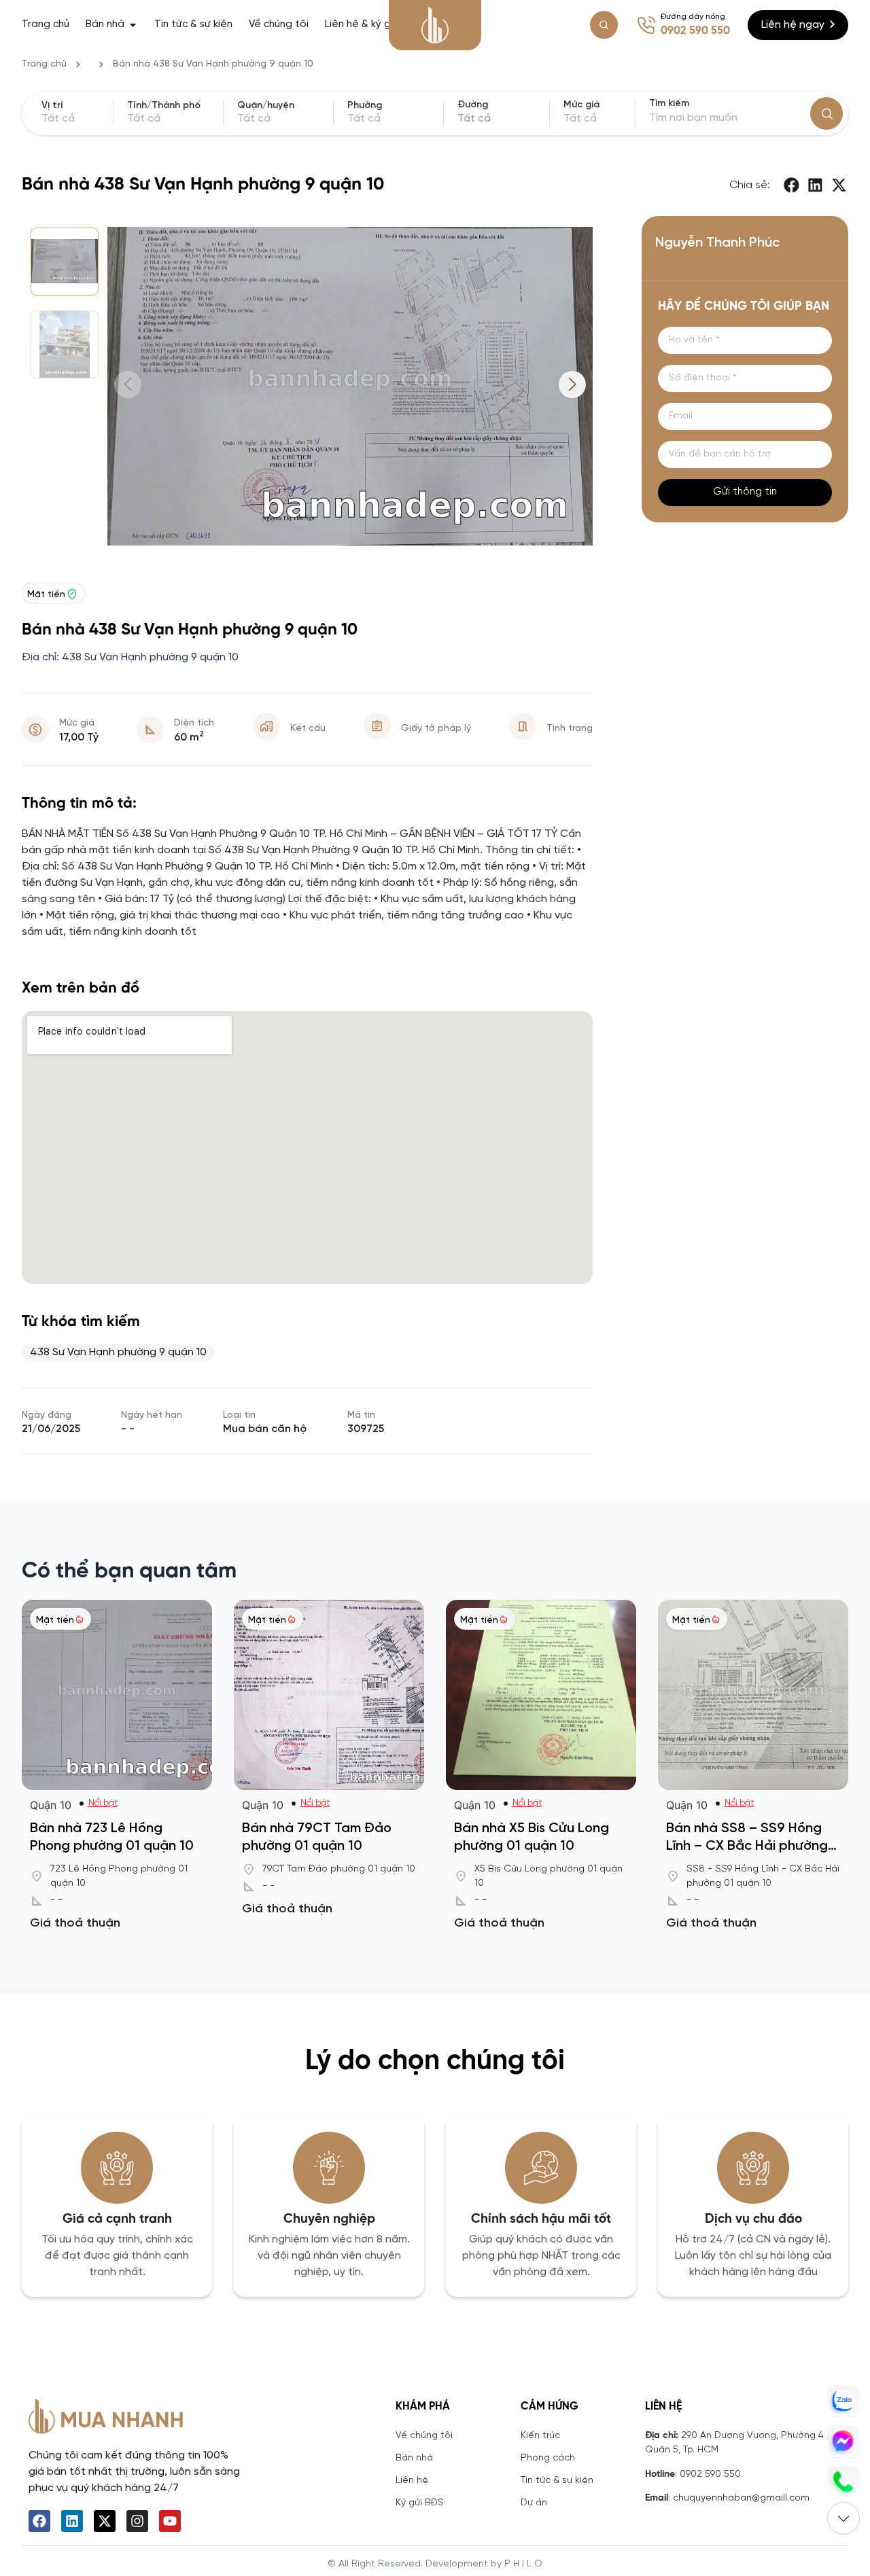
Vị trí (52, 106)
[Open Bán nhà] (133, 25)
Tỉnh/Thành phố (164, 106)
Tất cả (580, 119)
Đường (473, 105)
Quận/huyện (266, 106)
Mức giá (581, 105)
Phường (365, 106)
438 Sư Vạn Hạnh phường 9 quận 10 (118, 1352)
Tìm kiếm (669, 104)
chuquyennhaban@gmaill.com (741, 2498)
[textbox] (501, 119)
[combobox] (501, 119)
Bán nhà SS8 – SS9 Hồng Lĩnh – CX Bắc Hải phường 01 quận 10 (747, 1846)
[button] (793, 185)
